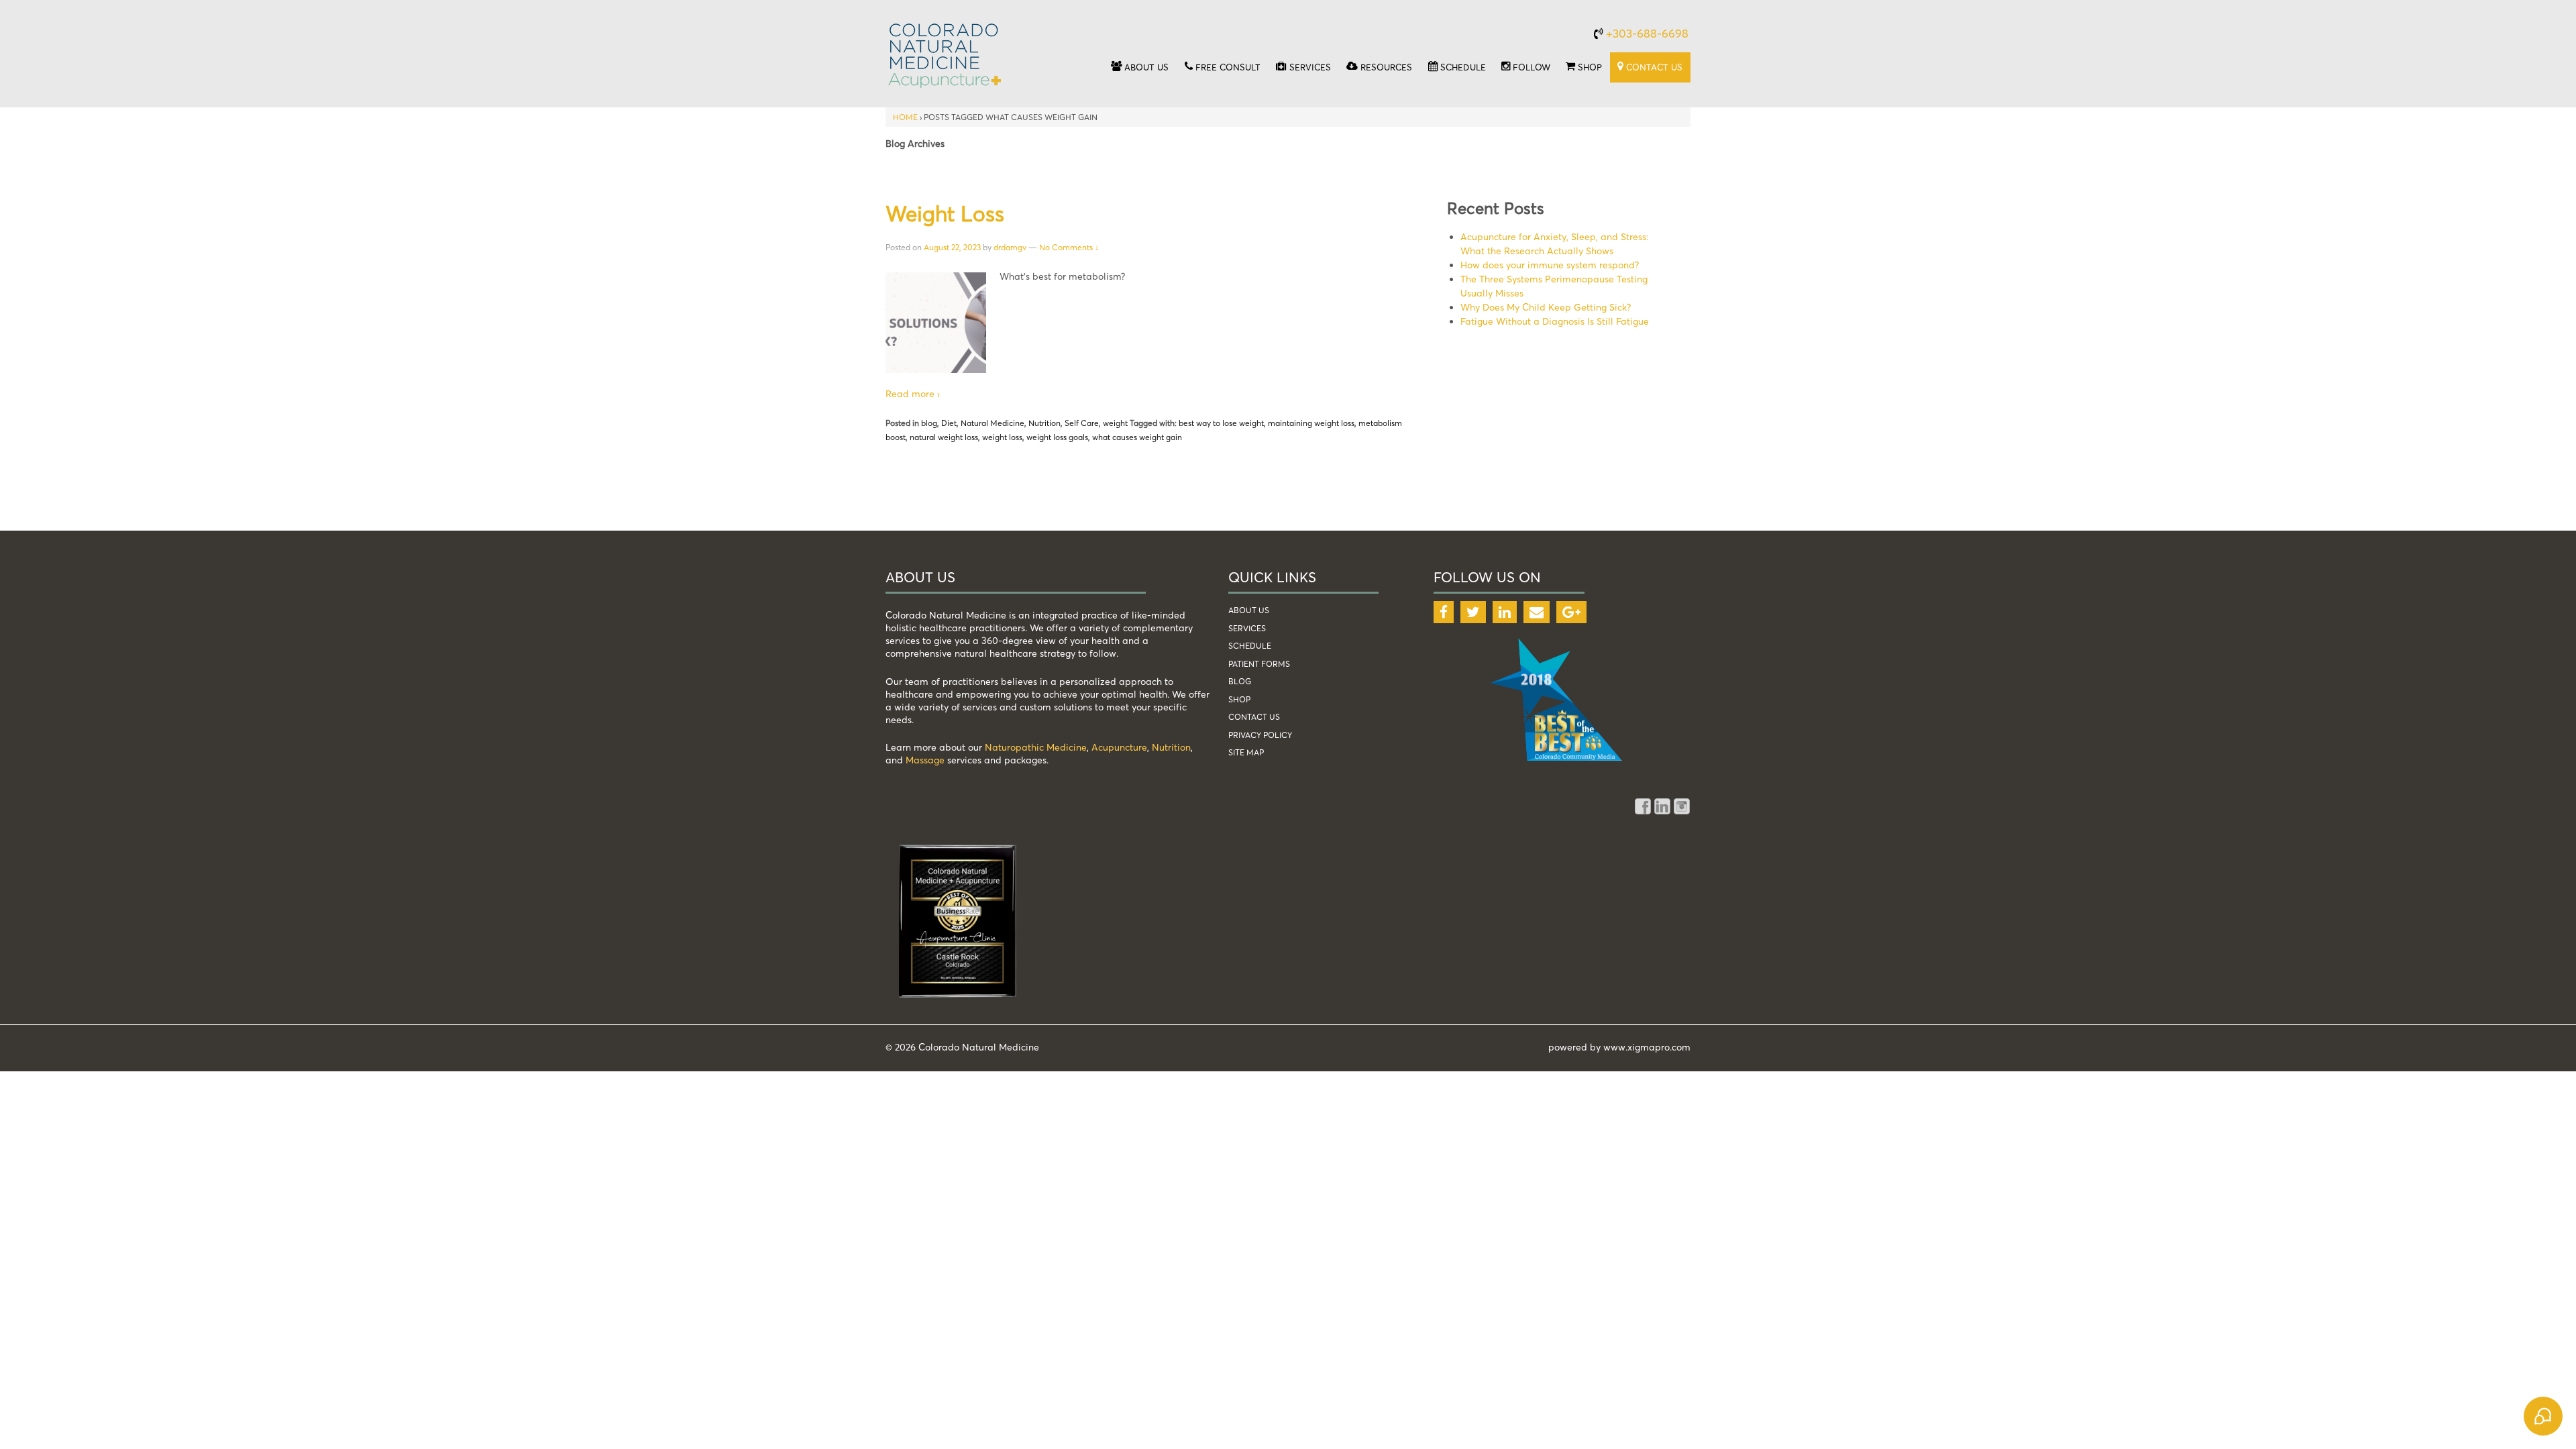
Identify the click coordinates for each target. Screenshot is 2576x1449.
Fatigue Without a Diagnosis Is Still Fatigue (1555, 321)
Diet (949, 423)
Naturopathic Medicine (1036, 747)
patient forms (1259, 664)
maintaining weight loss (1311, 423)
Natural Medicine (992, 423)
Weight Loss (945, 213)
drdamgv (1010, 247)
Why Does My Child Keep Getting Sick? (1546, 307)
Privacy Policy (1260, 735)
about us (1249, 610)
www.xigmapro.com (1647, 1047)
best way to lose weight (1221, 423)
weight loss (1002, 437)
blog (929, 423)
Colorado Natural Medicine (977, 1047)
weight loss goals (1057, 437)
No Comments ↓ (1069, 247)
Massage (925, 760)
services (1247, 628)
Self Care (1082, 423)
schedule (1250, 646)
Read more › (913, 393)
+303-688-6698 (1647, 33)
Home (905, 117)
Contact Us (1254, 717)
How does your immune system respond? (1550, 265)
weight (1115, 423)
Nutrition (1044, 423)
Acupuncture (1119, 747)
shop (1239, 699)
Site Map (1246, 752)
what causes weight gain (1137, 437)
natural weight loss (944, 437)
